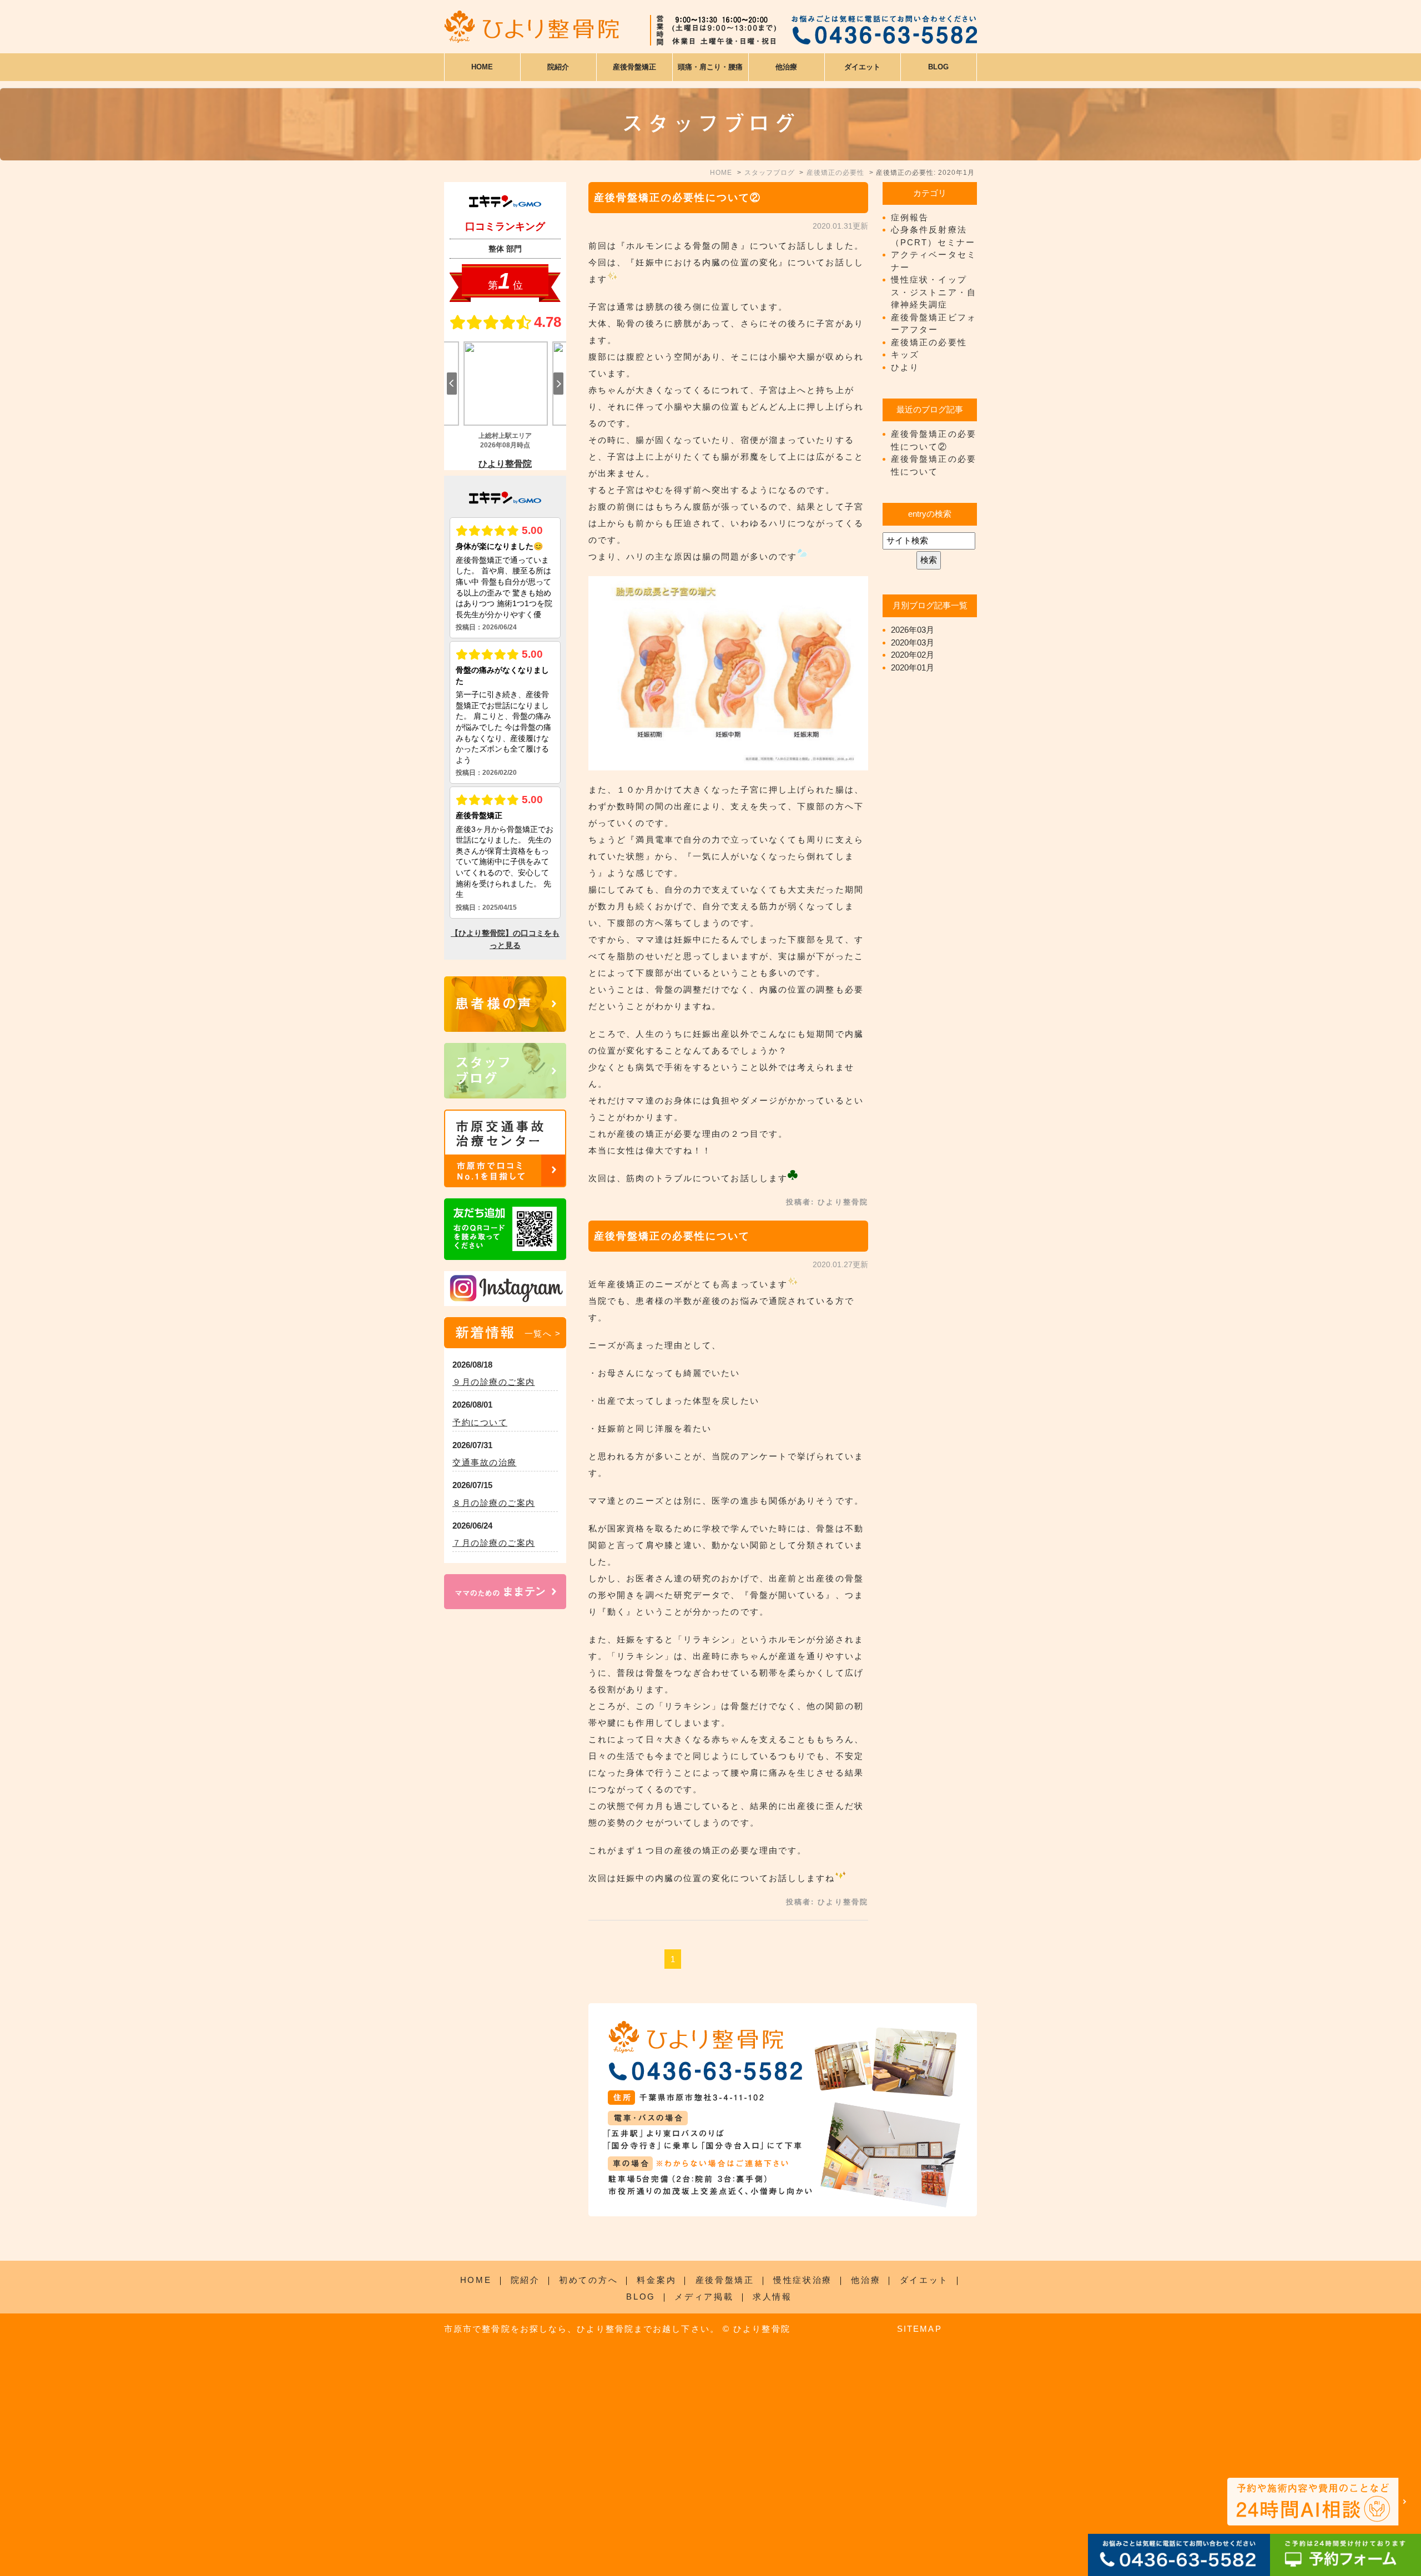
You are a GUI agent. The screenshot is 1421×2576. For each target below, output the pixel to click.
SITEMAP (919, 2329)
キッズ (905, 354)
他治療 (866, 2280)
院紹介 (525, 2280)
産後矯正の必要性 (929, 342)
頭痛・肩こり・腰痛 (710, 67)
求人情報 (772, 2297)
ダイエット (924, 2280)
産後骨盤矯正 (725, 2280)
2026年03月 (913, 630)
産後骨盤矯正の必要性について (672, 1236)
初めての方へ (588, 2280)
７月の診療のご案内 (494, 1543)
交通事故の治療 (485, 1462)
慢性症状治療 (803, 2280)
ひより (905, 367)
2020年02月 (913, 655)
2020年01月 (913, 667)
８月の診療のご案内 (494, 1503)
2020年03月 (913, 642)
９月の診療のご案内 (494, 1382)
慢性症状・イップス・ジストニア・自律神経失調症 (934, 292)
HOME (482, 67)
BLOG (641, 2297)
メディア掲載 (704, 2297)
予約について (480, 1422)
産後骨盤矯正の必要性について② (678, 198)
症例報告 (910, 217)
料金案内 (656, 2280)
